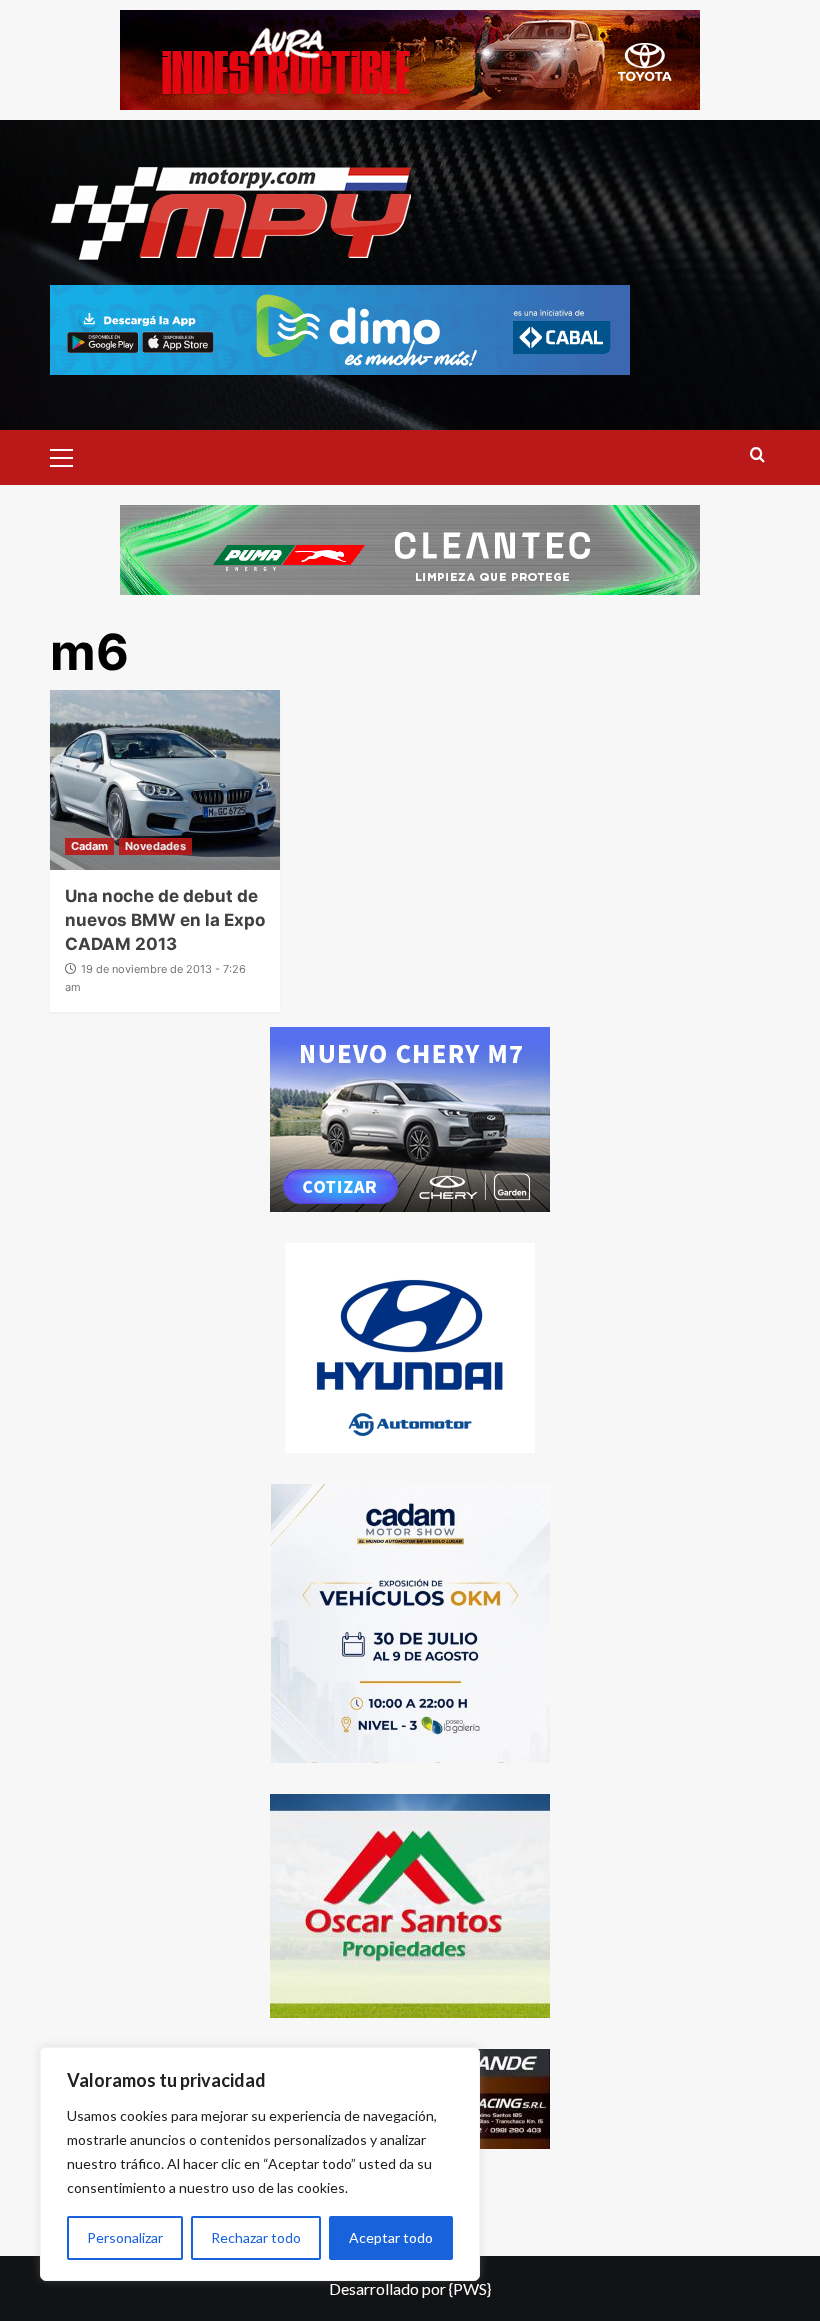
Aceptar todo (391, 2237)
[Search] (757, 455)
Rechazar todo (256, 2237)
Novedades (155, 846)
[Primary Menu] (70, 455)
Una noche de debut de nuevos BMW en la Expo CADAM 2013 (165, 920)
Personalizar (125, 2237)
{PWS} (470, 2288)
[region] (260, 2164)
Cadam (89, 846)
